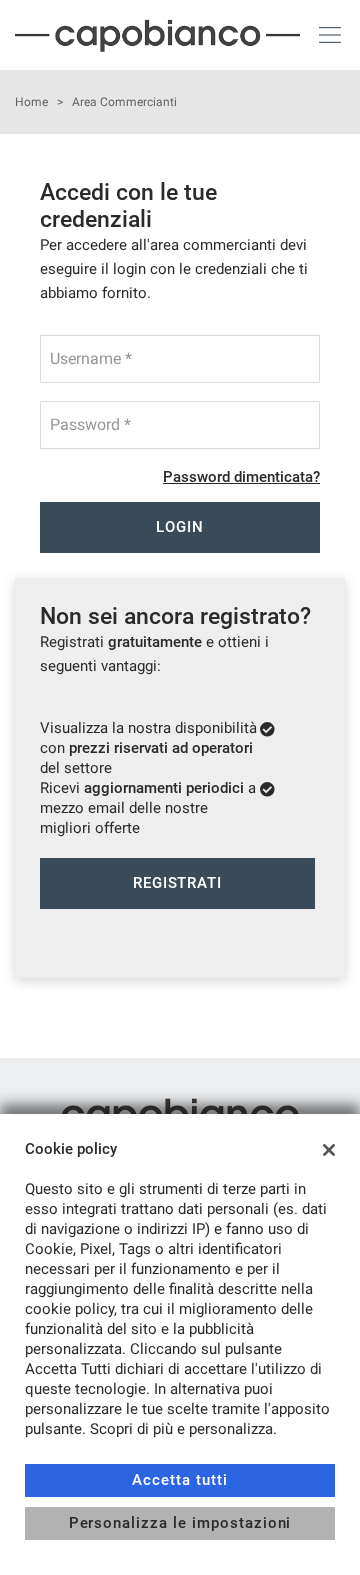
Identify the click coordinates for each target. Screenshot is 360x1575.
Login (180, 527)
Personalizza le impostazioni (180, 1523)
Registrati (178, 883)
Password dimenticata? (241, 477)
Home (31, 102)
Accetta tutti (179, 1480)
